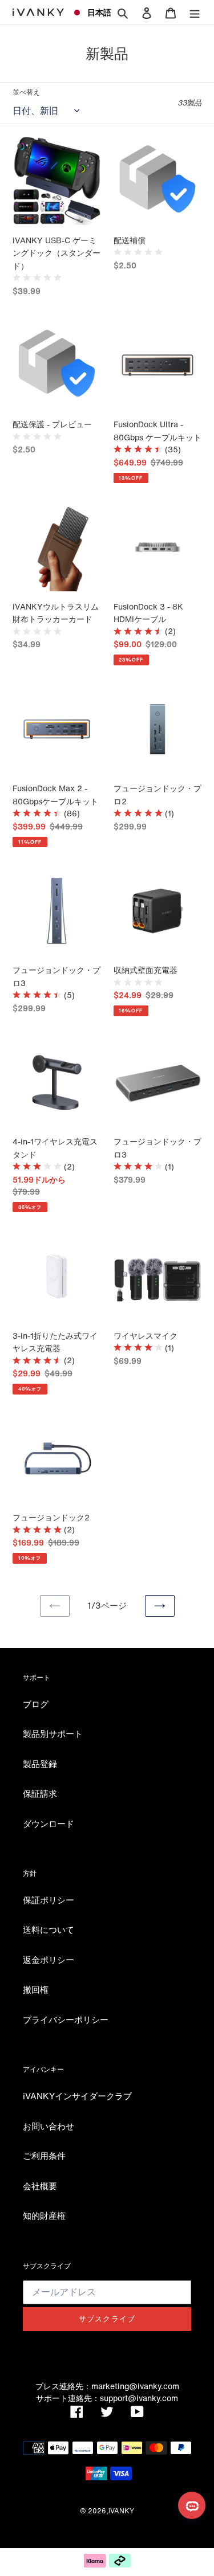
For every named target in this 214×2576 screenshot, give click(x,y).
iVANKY (121, 2511)
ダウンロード (49, 1823)
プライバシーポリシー (66, 2019)
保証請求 (40, 1793)
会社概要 (40, 2186)
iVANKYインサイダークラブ (77, 2096)
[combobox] (87, 13)
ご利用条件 (44, 2156)
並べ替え (26, 92)
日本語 (95, 12)
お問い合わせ (49, 2126)
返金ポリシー (49, 1960)
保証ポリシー (49, 1900)
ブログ (36, 1704)
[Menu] (195, 12)
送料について (49, 1929)
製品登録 (40, 1764)
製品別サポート (53, 1733)
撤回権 (36, 1989)
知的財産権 (44, 2215)
